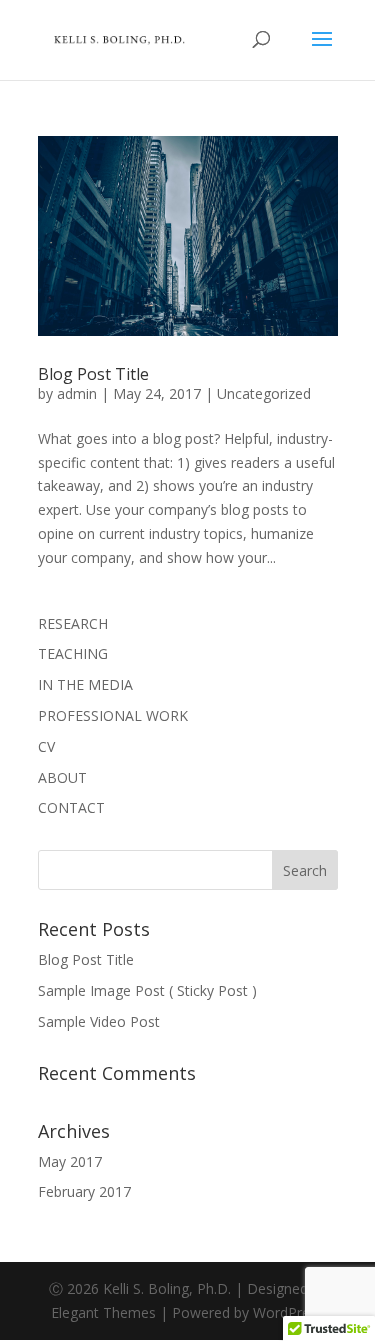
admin (77, 393)
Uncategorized (264, 393)
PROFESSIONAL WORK (113, 715)
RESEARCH (73, 623)
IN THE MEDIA (85, 684)
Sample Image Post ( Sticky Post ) (147, 990)
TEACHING (73, 653)
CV (46, 746)
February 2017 (84, 1191)
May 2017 (70, 1161)
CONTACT (71, 807)
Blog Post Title (93, 374)
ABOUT (62, 777)
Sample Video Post (99, 1021)
